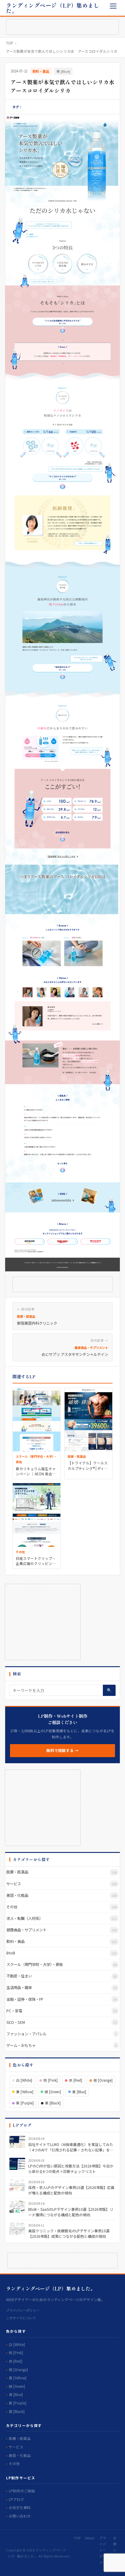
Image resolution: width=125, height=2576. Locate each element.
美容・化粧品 (20, 2455)
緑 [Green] (53, 2092)
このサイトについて (21, 2318)
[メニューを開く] (113, 6)
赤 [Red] (76, 2080)
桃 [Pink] (51, 2080)
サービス (16, 2447)
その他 (14, 2463)
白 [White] (24, 2080)
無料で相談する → (62, 1750)
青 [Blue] (63, 71)
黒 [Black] (53, 2103)
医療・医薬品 (20, 2438)
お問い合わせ (20, 2516)
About (90, 2538)
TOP (10, 43)
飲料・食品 (41, 71)
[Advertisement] (62, 27)
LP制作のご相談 (22, 2491)
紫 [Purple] (25, 2103)
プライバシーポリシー (23, 2310)
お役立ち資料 (20, 2507)
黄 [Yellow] (25, 2092)
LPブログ (16, 2499)
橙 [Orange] (103, 2080)
